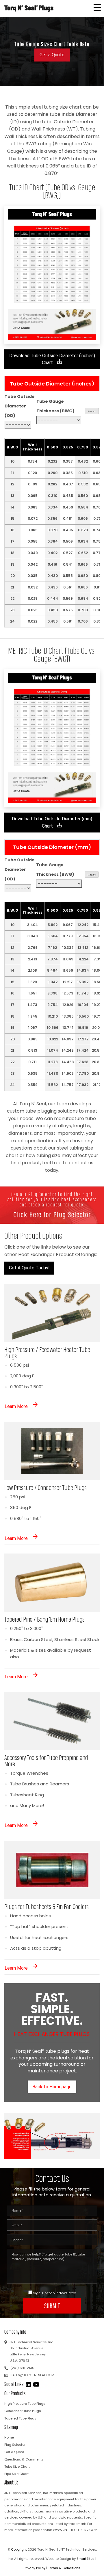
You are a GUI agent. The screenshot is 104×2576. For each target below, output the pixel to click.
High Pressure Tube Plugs (25, 2404)
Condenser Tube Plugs (23, 2411)
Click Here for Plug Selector (52, 1215)
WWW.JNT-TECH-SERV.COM (75, 2530)
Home (9, 2437)
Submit (52, 2306)
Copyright (19, 2549)
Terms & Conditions (64, 2568)
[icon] (29, 2384)
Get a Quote (52, 55)
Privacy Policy (35, 2568)
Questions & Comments (24, 2459)
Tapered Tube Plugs (20, 2418)
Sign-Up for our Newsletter (55, 2293)
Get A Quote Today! (29, 1268)
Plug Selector (15, 2445)
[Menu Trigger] (97, 7)
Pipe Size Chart (16, 2474)
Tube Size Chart (17, 2467)
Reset (92, 411)
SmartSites (86, 2559)
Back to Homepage (52, 2087)
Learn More (17, 1406)
